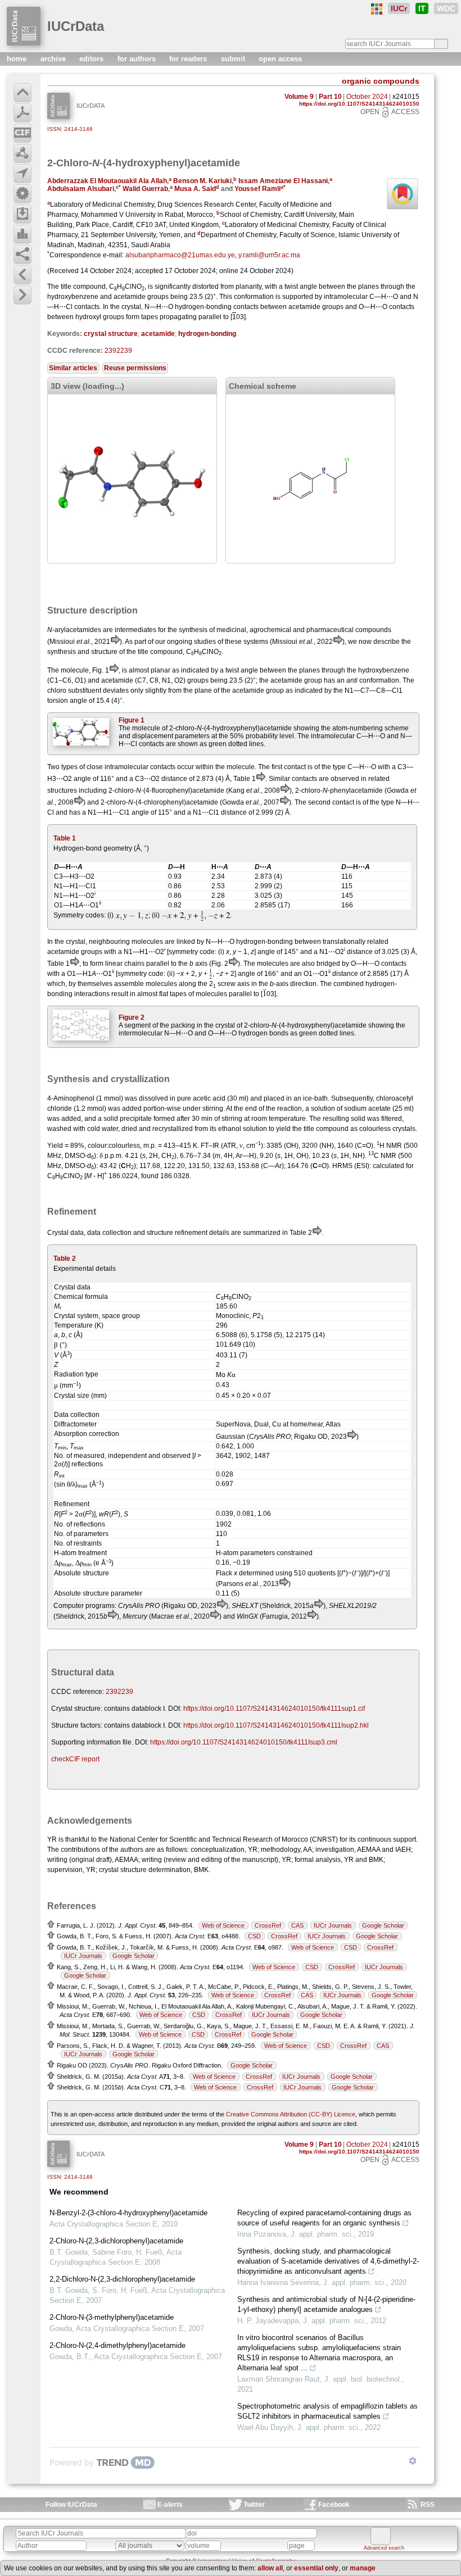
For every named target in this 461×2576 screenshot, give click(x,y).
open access (280, 59)
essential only (316, 2568)
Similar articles (73, 368)
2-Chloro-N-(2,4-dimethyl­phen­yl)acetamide (117, 2345)
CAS (297, 1925)
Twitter (254, 2505)
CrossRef (268, 1925)
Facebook (334, 2505)
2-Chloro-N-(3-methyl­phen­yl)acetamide (112, 2317)
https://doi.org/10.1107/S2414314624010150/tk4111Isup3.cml (244, 1742)
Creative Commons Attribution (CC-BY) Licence (291, 2114)
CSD (254, 1936)
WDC (446, 8)
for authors (138, 59)
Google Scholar (383, 1925)
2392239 (118, 351)
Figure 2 (132, 1017)
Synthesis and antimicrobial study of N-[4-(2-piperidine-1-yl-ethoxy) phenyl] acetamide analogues (326, 2304)
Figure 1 (132, 720)
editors (92, 59)
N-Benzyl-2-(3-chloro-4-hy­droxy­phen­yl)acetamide (128, 2213)
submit (234, 59)
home (18, 59)
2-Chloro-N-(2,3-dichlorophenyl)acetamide (116, 2241)
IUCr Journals (333, 1925)
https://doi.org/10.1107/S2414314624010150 (359, 104)
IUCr (399, 8)
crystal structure (111, 334)
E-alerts (170, 2505)
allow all (270, 2568)
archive (54, 59)
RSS (428, 2505)
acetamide (158, 334)
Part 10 (330, 97)
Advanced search (384, 2548)
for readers (189, 59)
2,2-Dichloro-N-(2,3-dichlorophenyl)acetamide (122, 2279)
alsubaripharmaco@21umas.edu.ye (180, 255)
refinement (191, 1233)
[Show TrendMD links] (413, 2461)
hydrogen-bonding (207, 334)
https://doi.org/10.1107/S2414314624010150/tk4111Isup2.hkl (276, 1725)
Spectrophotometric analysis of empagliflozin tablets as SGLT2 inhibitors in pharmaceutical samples (327, 2411)
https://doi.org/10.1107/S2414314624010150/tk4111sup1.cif (274, 1709)
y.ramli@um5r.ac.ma (269, 255)
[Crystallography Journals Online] (377, 9)
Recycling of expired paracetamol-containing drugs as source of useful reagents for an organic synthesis (324, 2218)
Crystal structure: (77, 1709)
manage (363, 2568)
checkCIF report (75, 1759)
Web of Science (223, 1925)
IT (422, 8)
